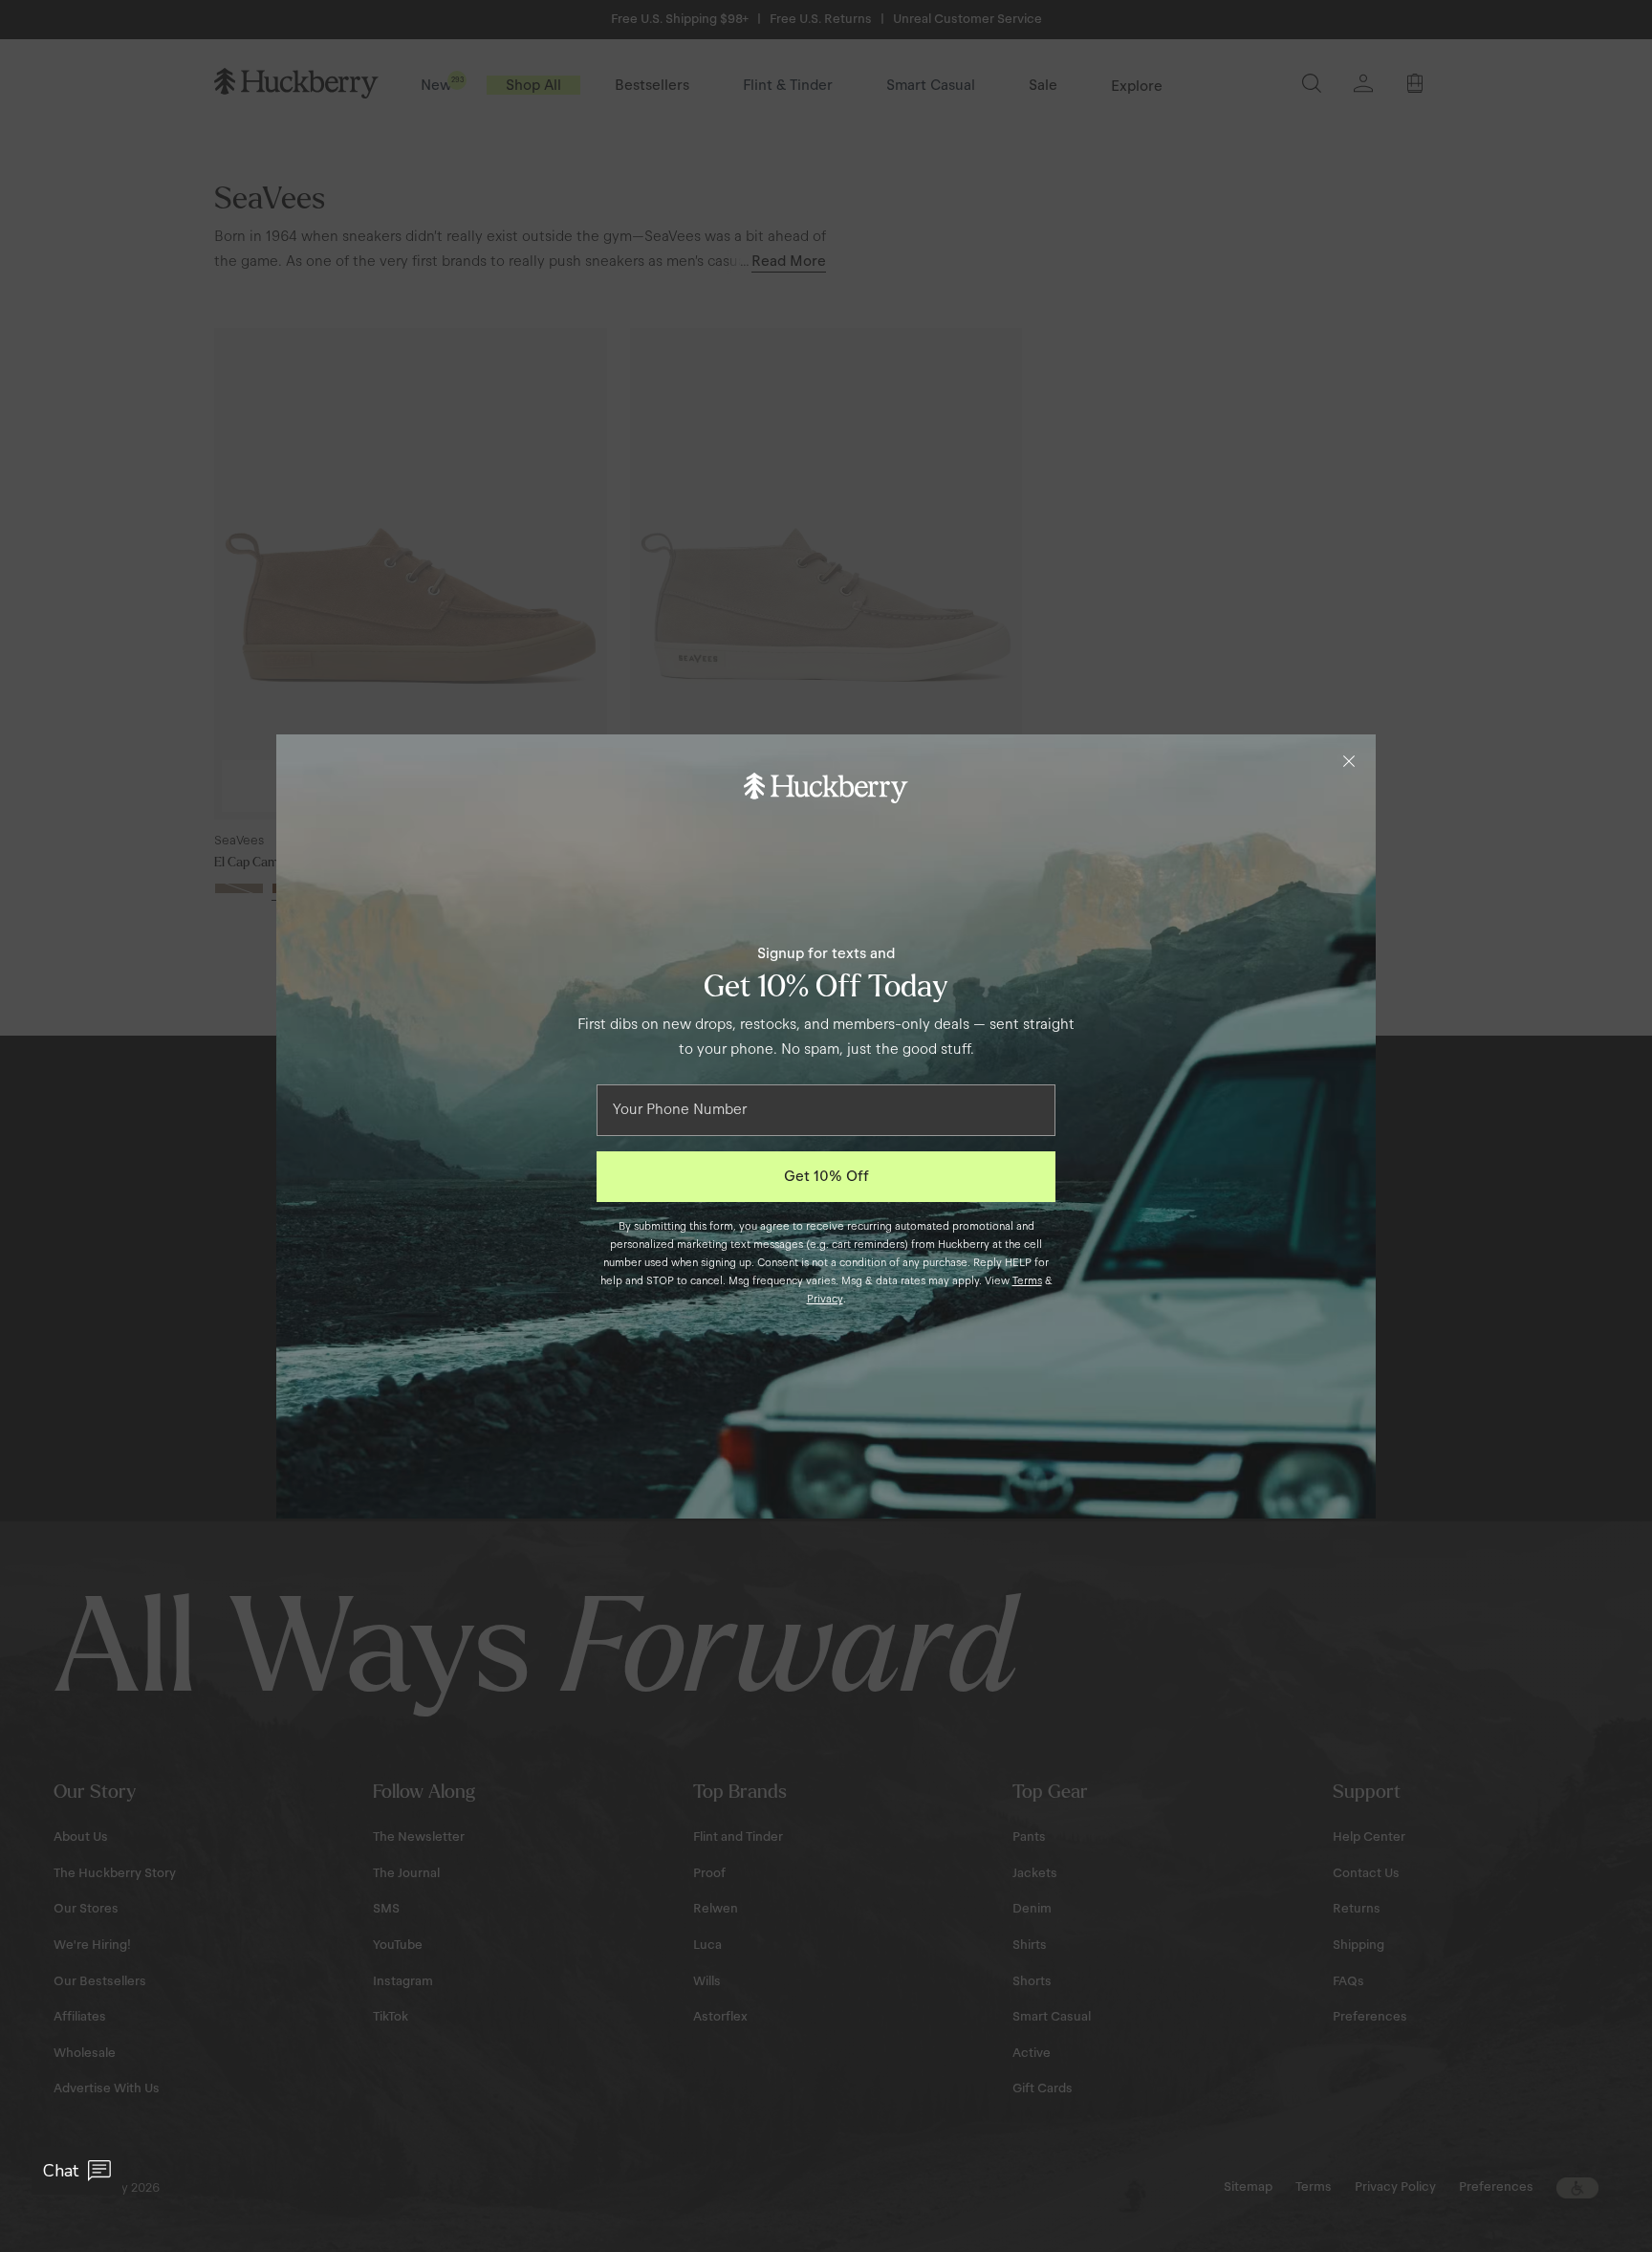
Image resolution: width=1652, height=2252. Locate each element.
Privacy (825, 1299)
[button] (77, 2171)
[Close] (1349, 761)
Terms (1027, 1280)
